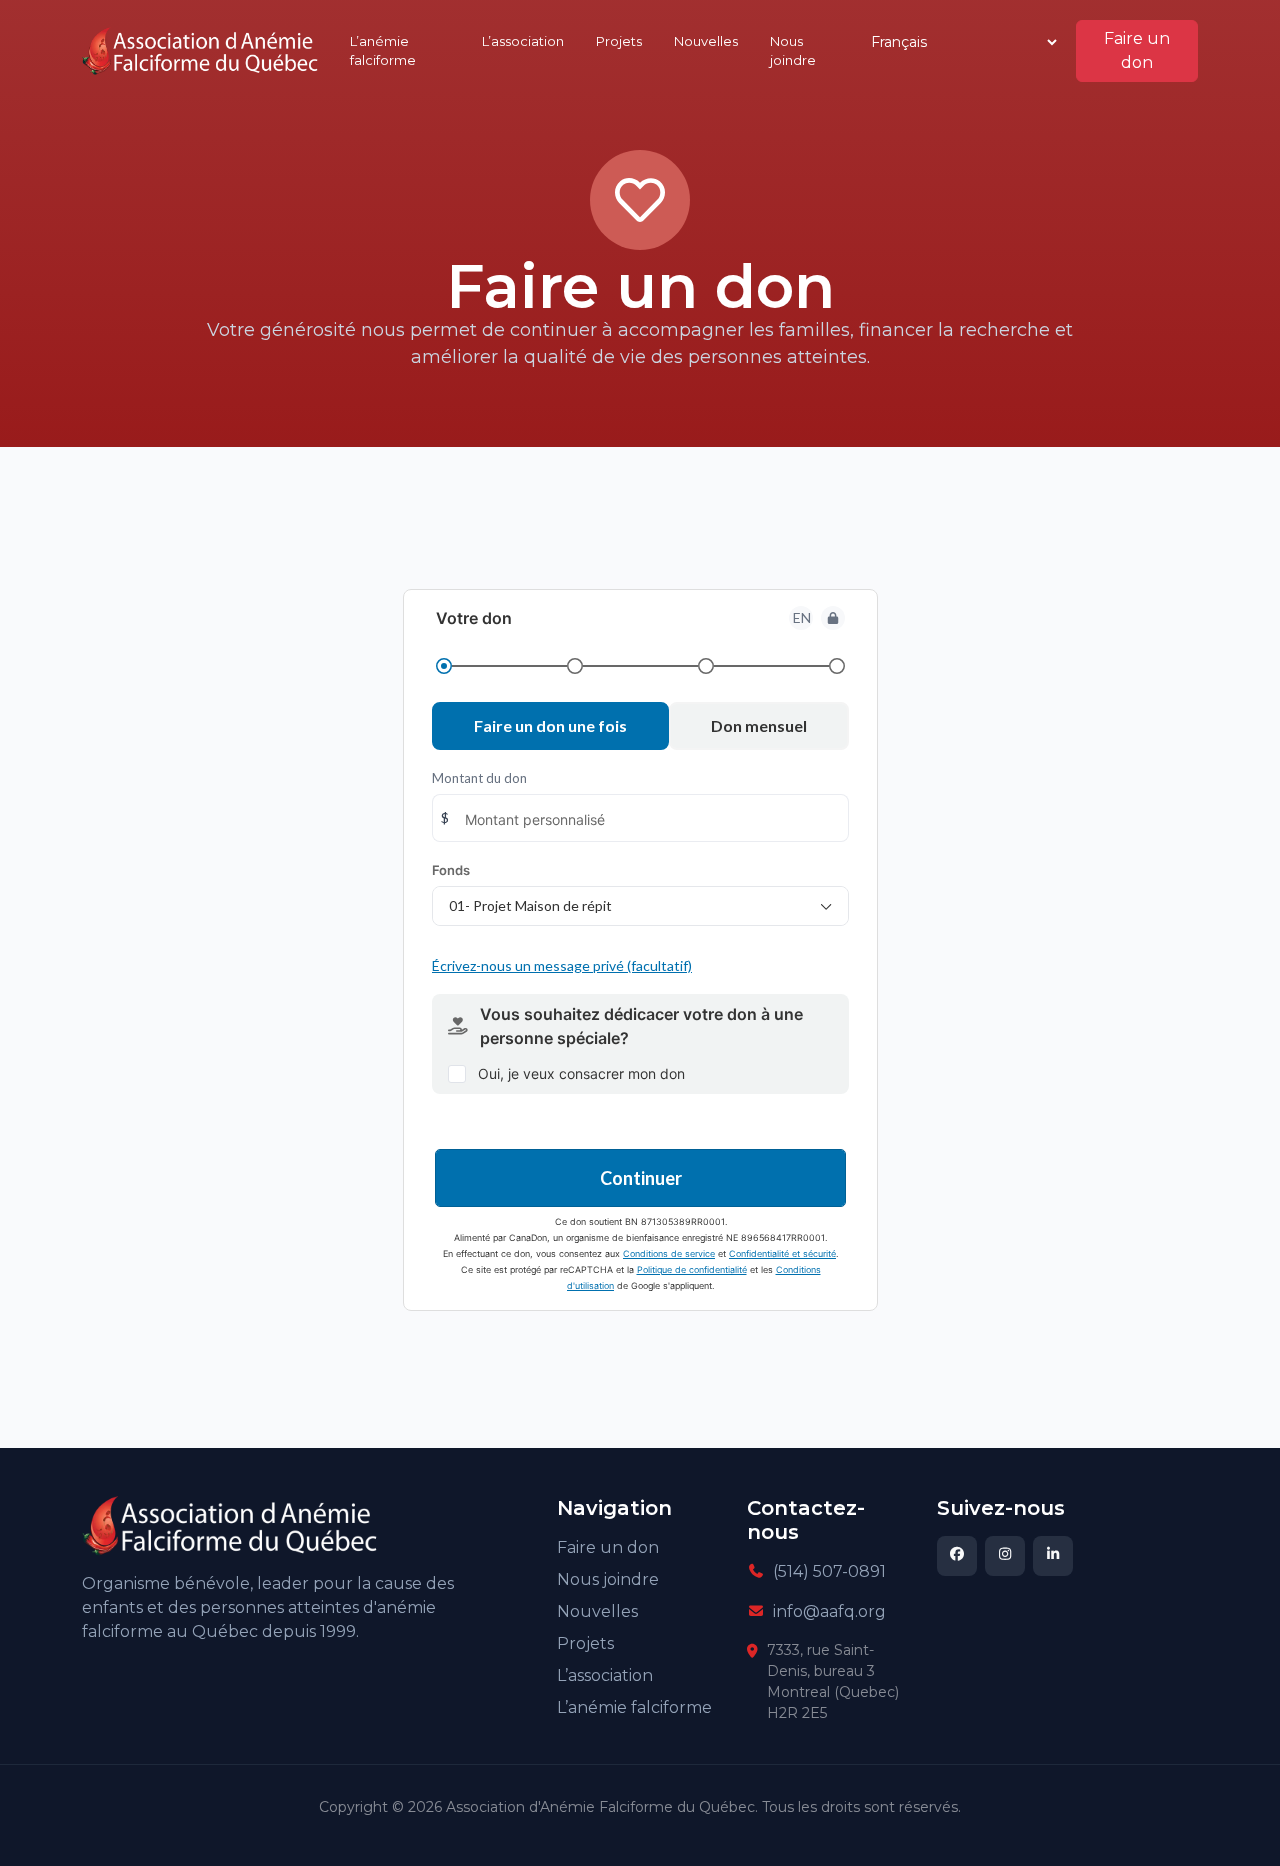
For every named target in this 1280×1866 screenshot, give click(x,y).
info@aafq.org (829, 1611)
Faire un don (1137, 50)
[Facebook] (957, 1556)
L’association (523, 41)
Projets (619, 41)
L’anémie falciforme (383, 51)
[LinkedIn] (1053, 1556)
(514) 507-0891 (829, 1571)
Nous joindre (793, 51)
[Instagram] (1005, 1556)
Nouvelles (706, 41)
